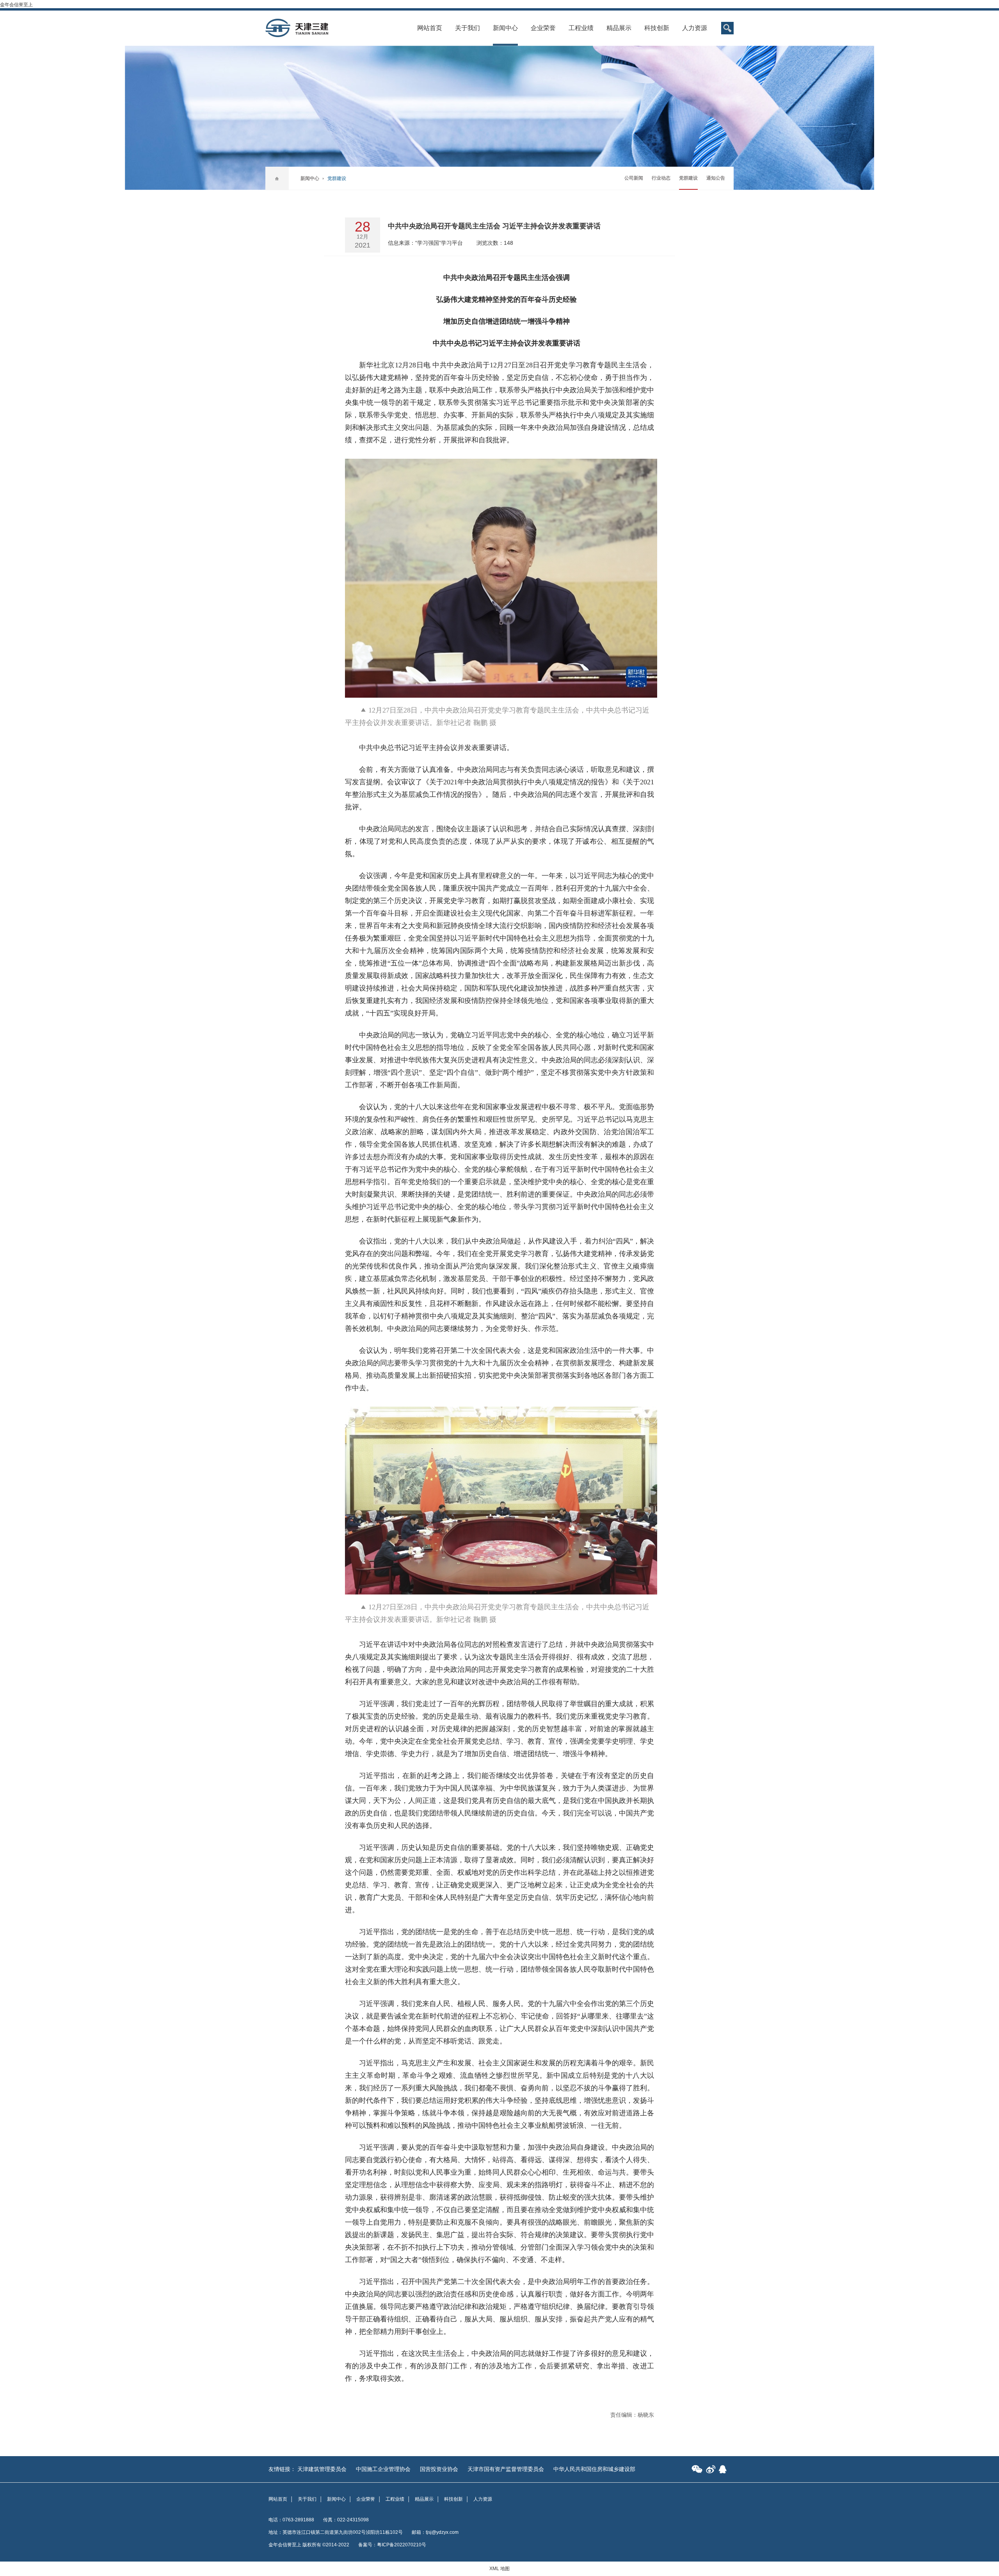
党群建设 (688, 178)
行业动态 (661, 178)
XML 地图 (499, 2569)
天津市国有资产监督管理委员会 (506, 2469)
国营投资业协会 (439, 2469)
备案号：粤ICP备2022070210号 (392, 2545)
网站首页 (430, 28)
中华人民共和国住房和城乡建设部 (594, 2469)
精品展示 (619, 28)
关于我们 (468, 28)
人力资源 (695, 28)
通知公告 (716, 178)
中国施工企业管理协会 (383, 2469)
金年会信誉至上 (16, 5)
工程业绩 (581, 28)
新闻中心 (505, 28)
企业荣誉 (543, 28)
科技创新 (657, 28)
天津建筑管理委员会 (322, 2469)
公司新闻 (634, 178)
